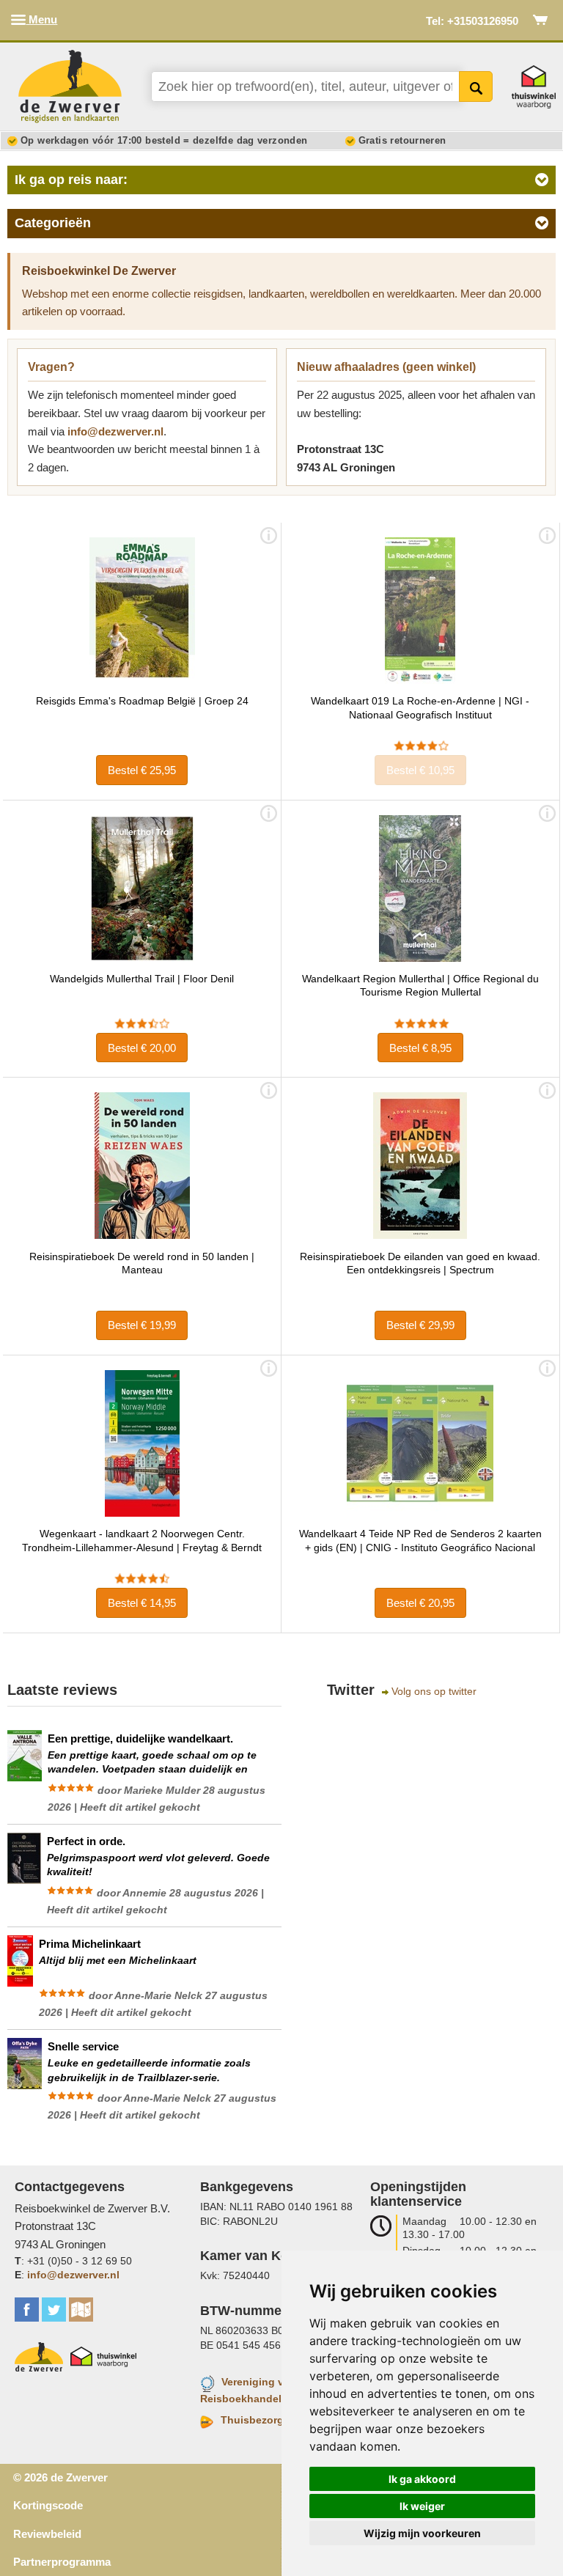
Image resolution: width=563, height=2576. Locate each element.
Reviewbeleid (47, 2534)
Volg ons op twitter (434, 1692)
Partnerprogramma (62, 2562)
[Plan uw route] (81, 2310)
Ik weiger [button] (422, 2506)
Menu (41, 19)
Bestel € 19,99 (142, 1325)
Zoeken (476, 87)
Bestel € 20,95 (420, 1603)
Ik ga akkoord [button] (422, 2479)
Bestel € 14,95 (142, 1603)
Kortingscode (48, 2505)
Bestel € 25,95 (142, 770)
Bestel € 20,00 (142, 1048)
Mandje (541, 20)
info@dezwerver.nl (115, 431)
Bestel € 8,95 (420, 1048)
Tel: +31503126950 (472, 21)
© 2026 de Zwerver (60, 2477)
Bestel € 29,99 (420, 1325)
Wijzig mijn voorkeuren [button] (422, 2533)
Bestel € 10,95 (420, 770)
